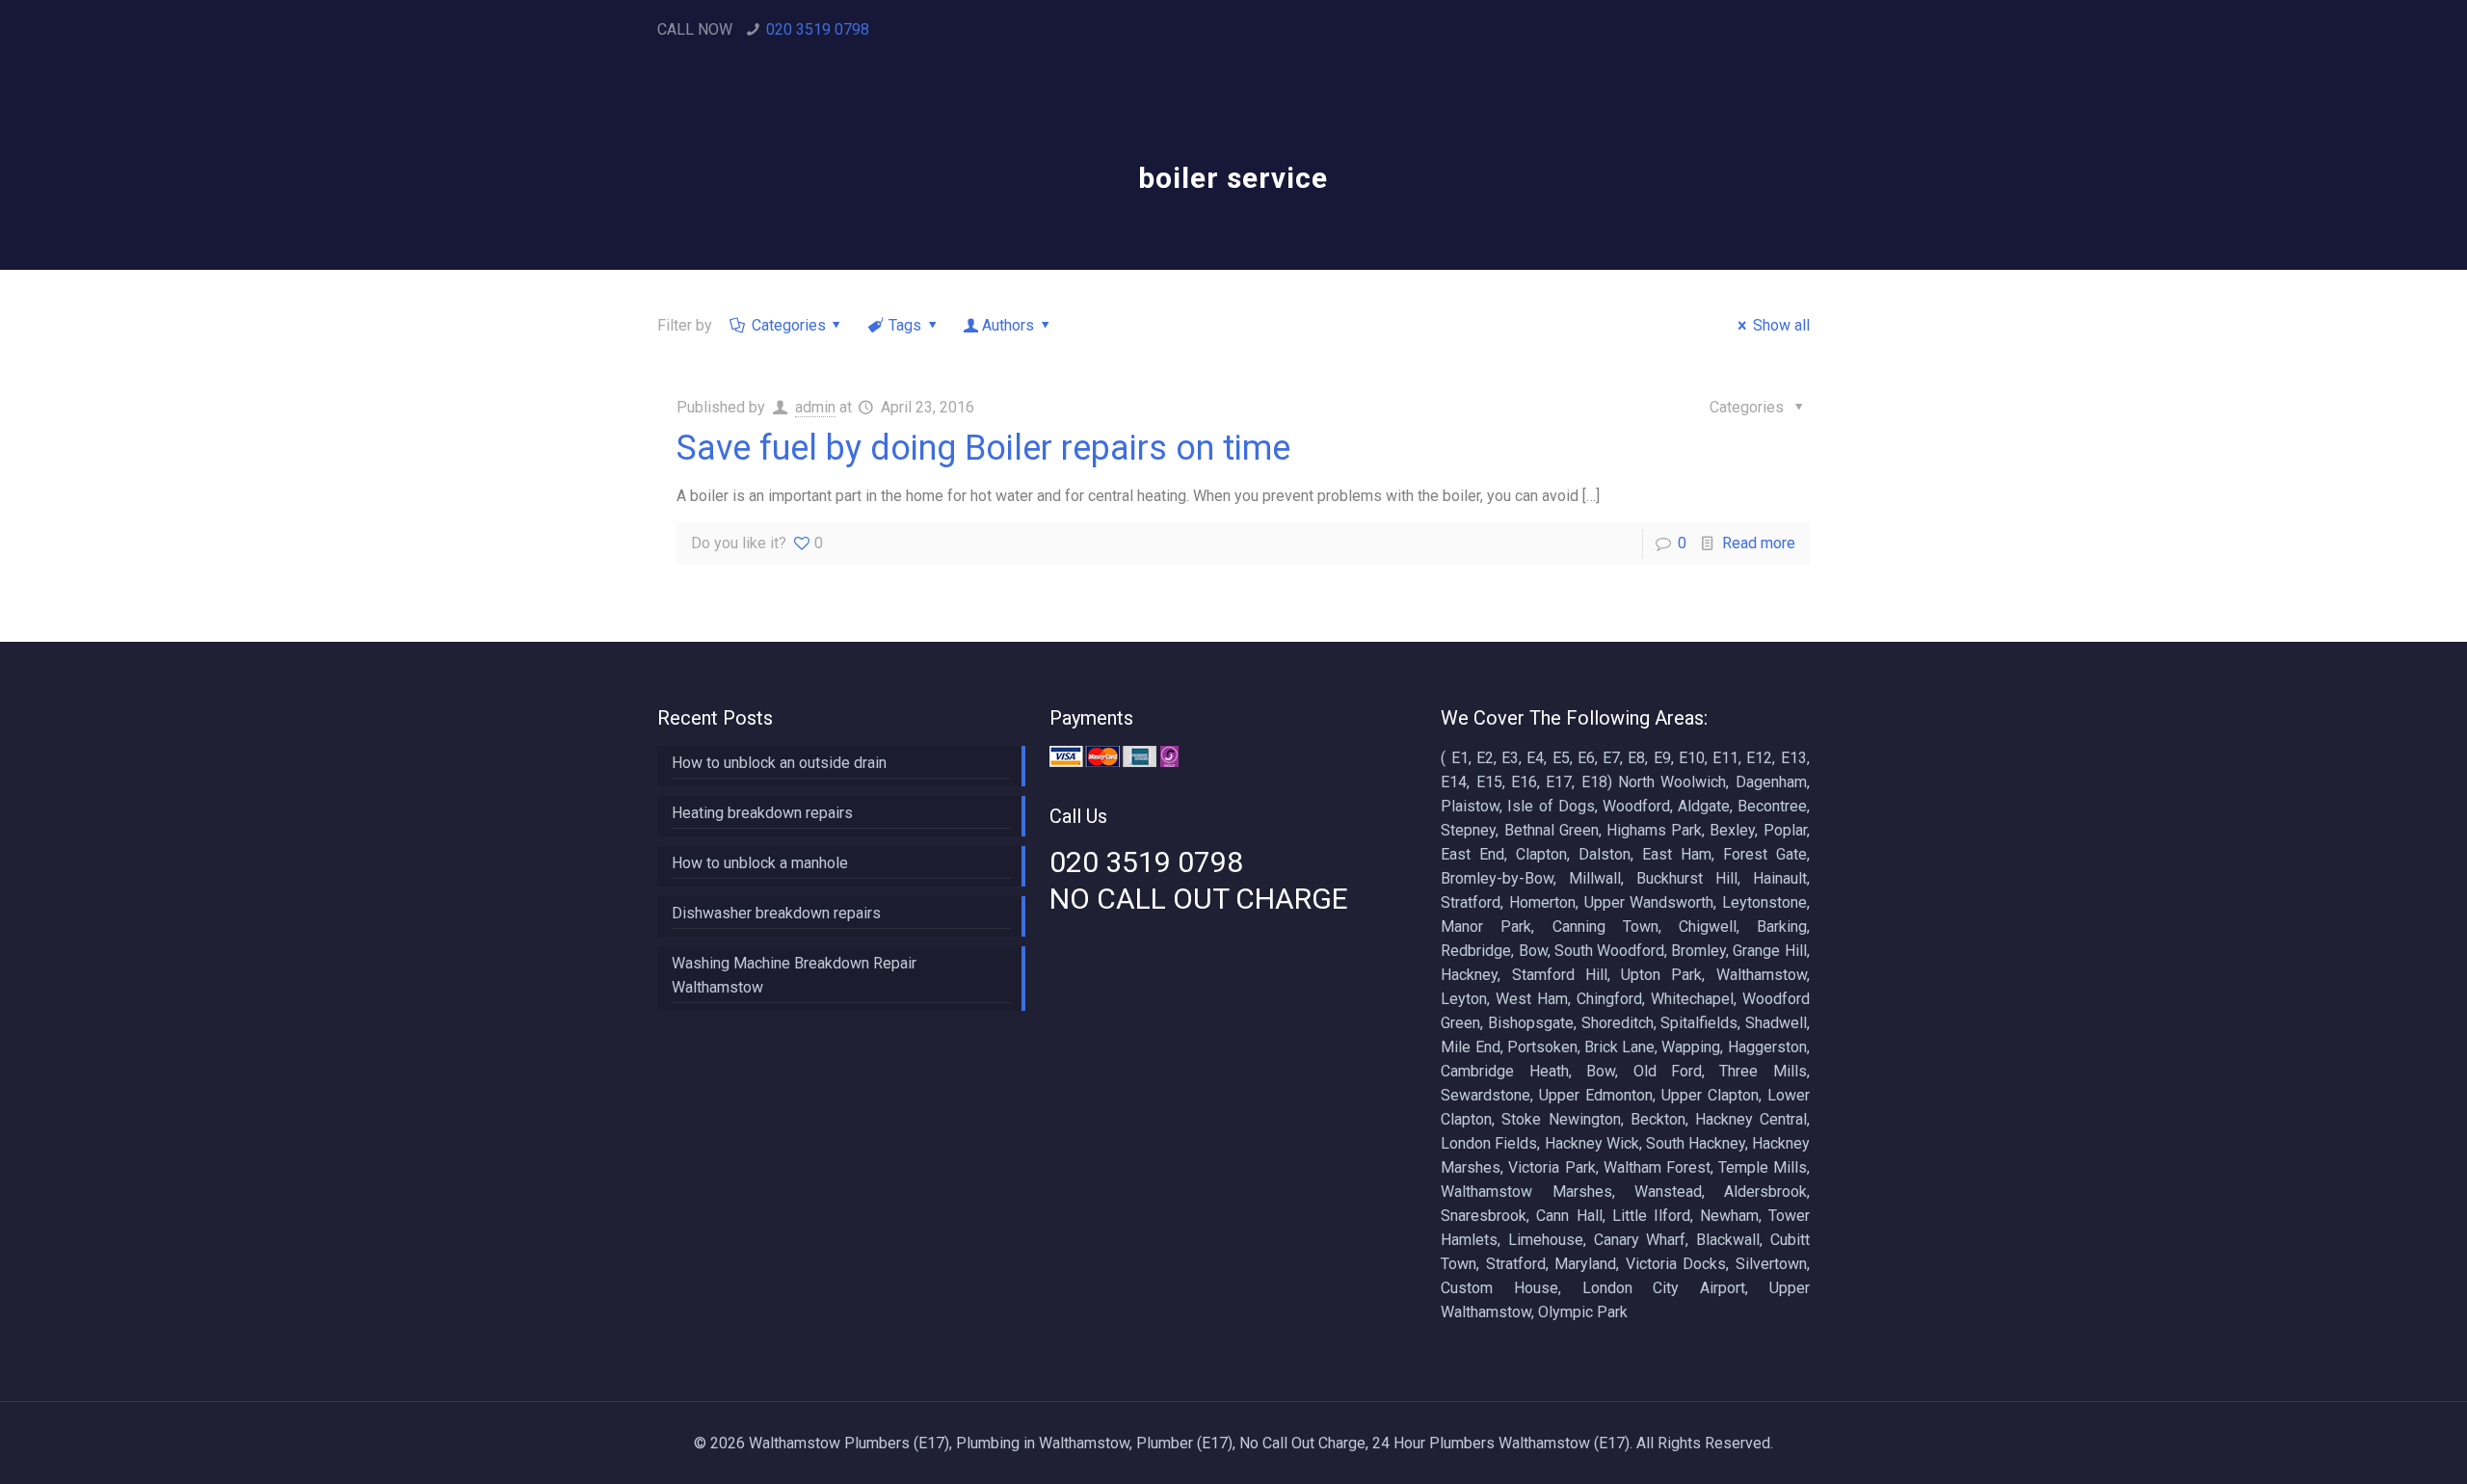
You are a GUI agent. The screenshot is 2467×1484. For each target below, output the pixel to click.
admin (815, 407)
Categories (789, 325)
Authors (1008, 325)
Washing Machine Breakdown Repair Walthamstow (794, 975)
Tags (905, 325)
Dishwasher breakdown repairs (776, 913)
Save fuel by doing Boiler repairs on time (983, 448)
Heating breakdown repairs (762, 813)
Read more (1759, 543)
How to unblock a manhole (760, 863)
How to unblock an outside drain (779, 763)
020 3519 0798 (818, 29)
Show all (1781, 325)
